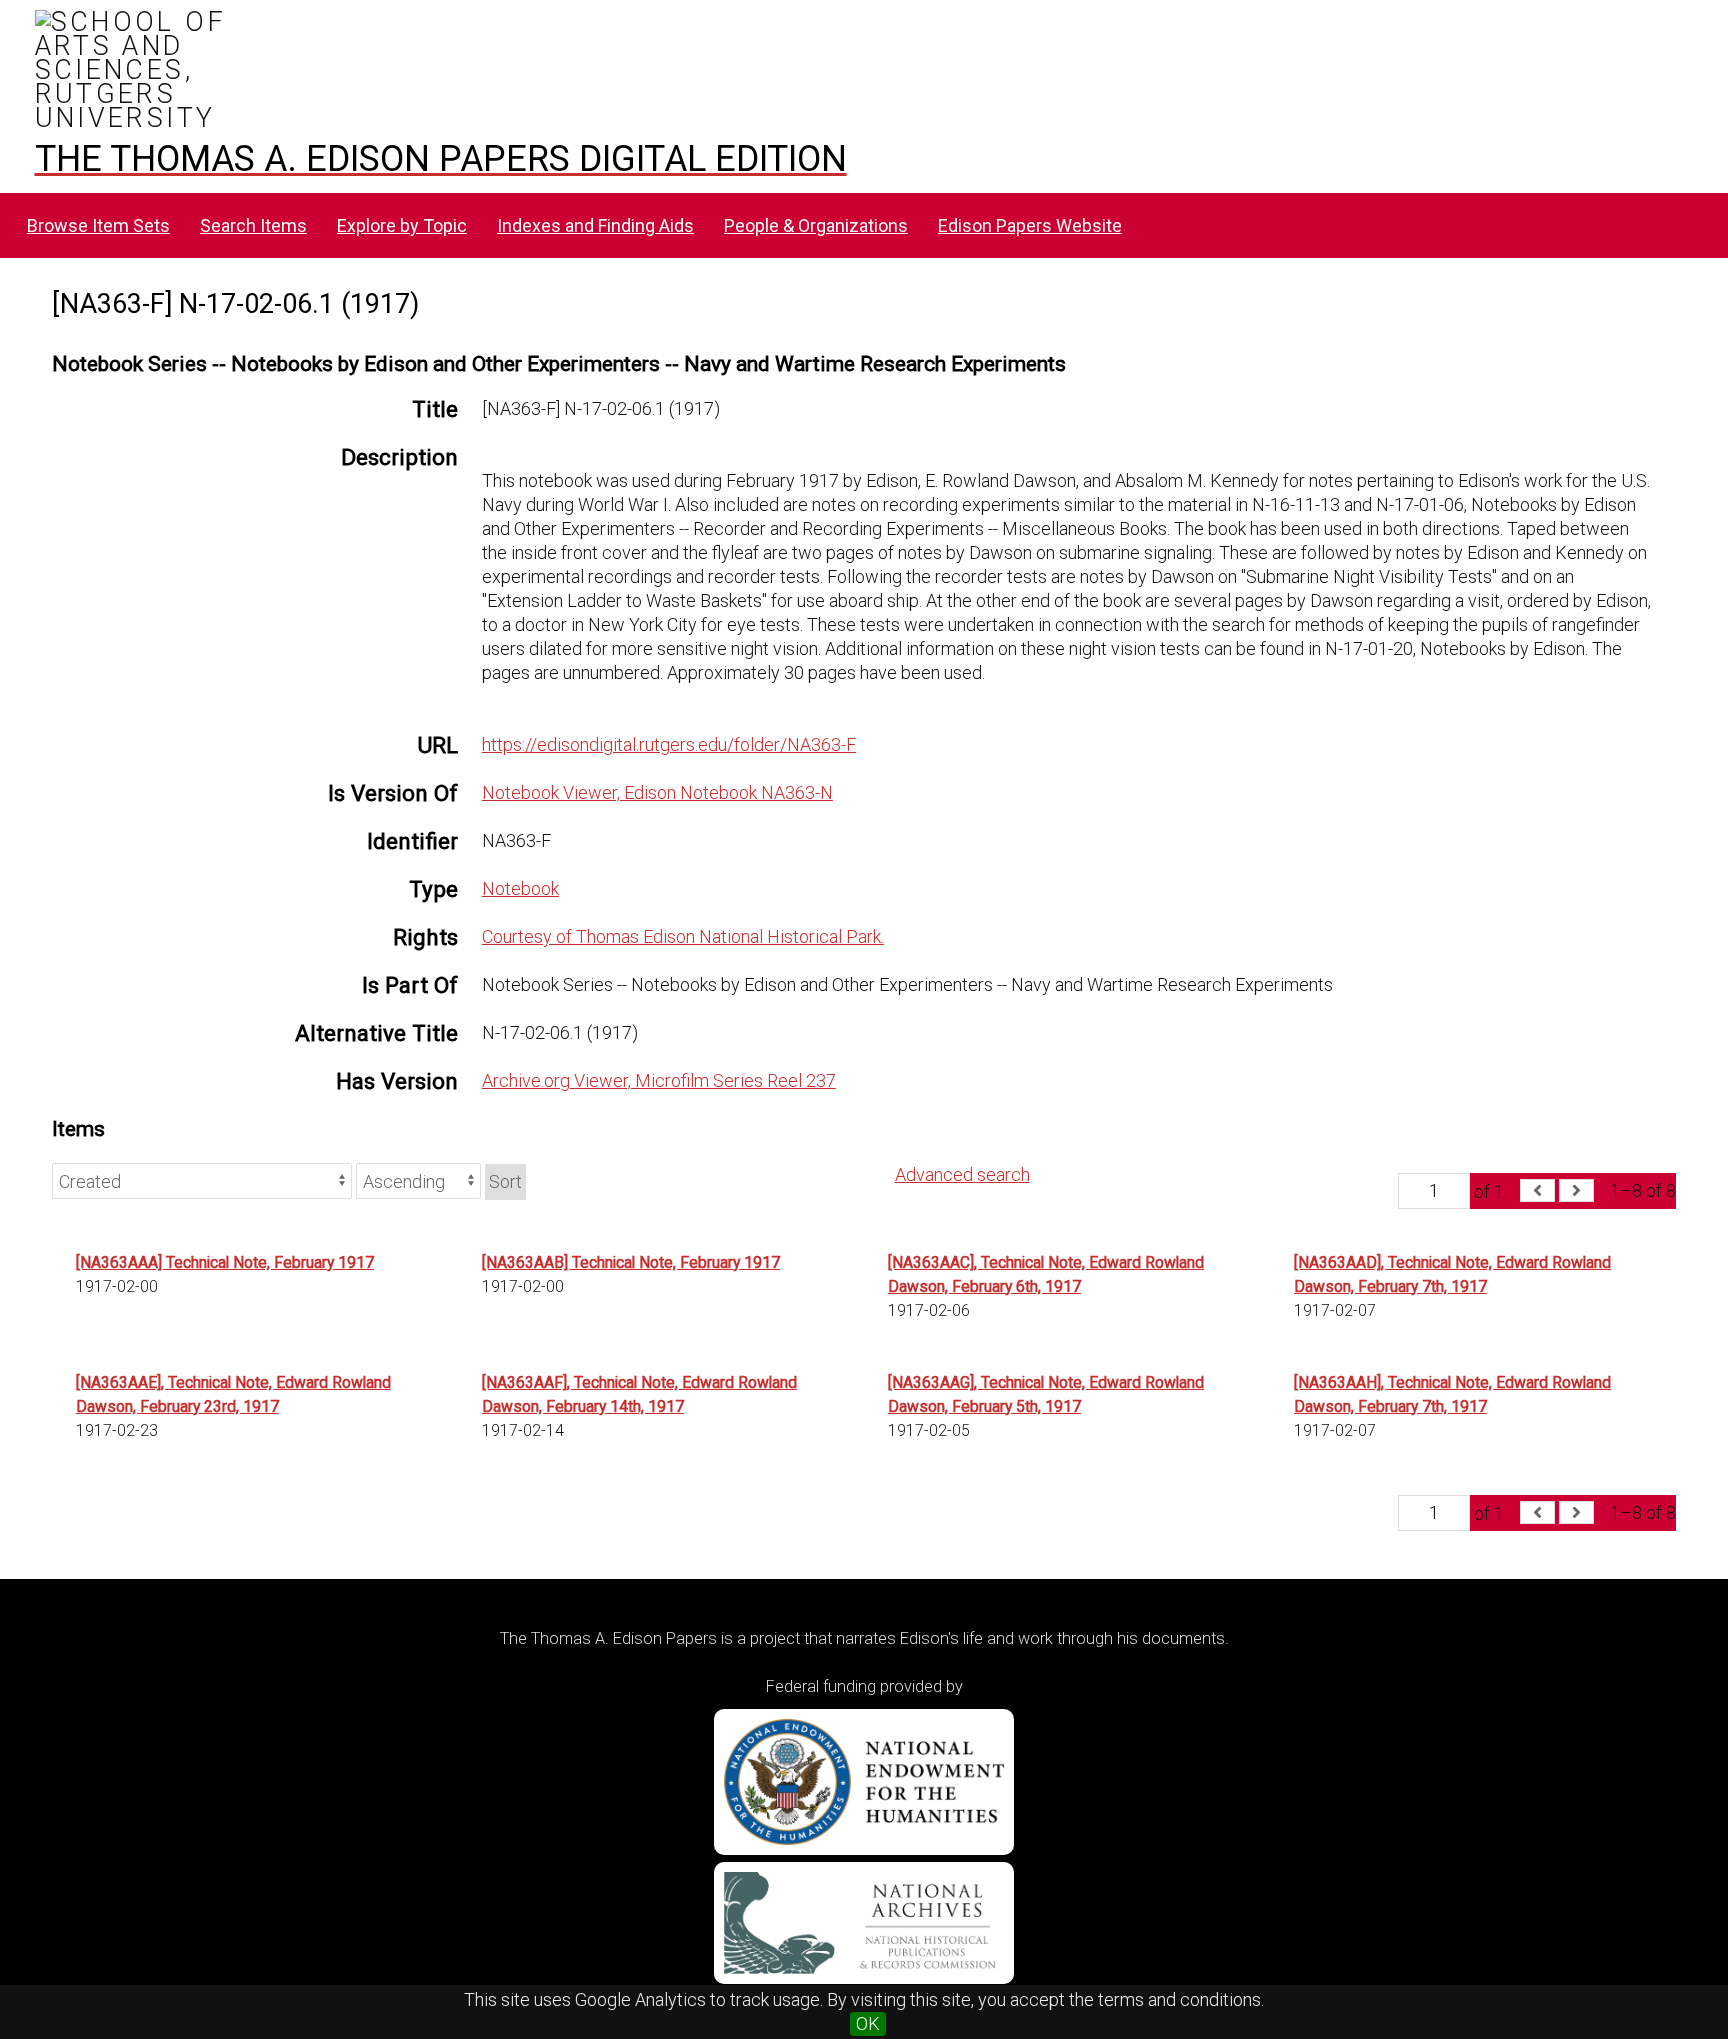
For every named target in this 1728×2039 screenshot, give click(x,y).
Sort (505, 1181)
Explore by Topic (402, 225)
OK (868, 2023)
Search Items (253, 225)
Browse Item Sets (98, 225)
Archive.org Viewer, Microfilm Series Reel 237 (659, 1080)
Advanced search (962, 1174)
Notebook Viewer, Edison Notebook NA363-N (657, 792)
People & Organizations (816, 225)
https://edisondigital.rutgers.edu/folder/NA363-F (669, 744)
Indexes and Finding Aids (595, 225)
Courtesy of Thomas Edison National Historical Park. (683, 936)
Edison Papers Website (1030, 225)
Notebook (520, 888)
